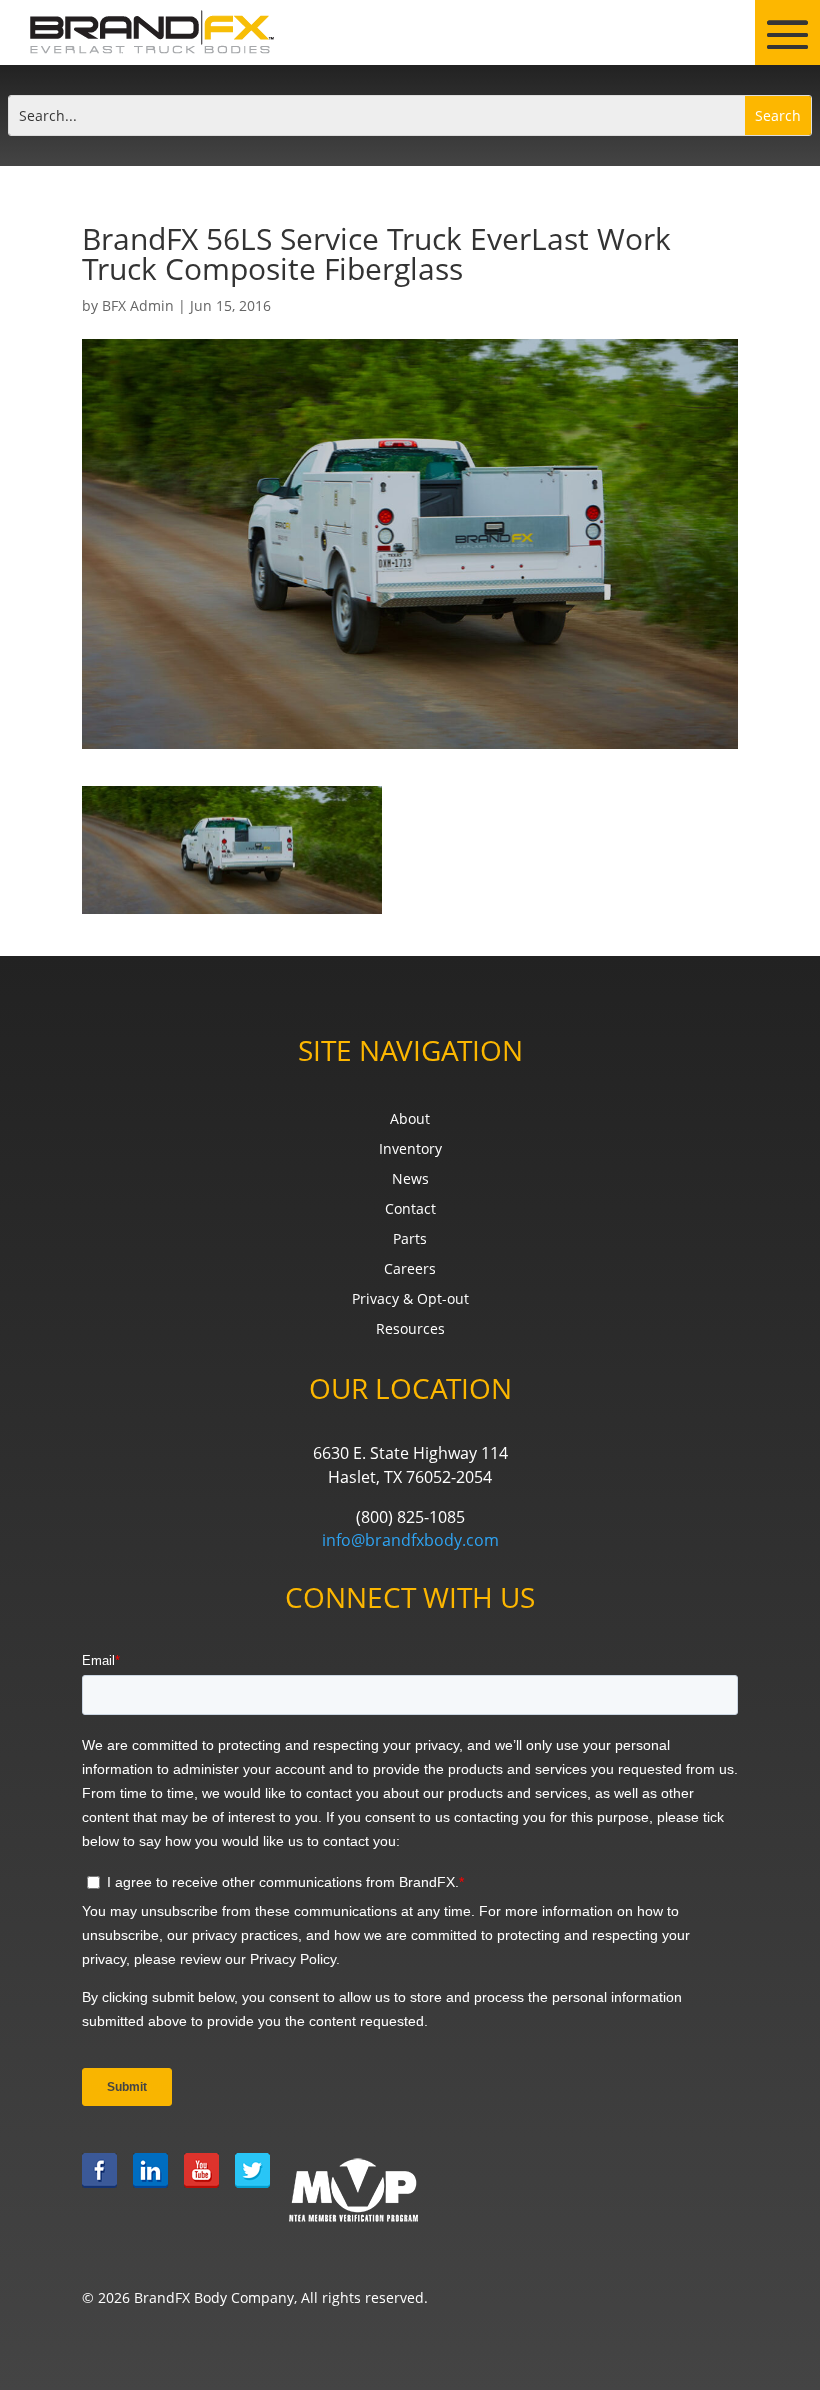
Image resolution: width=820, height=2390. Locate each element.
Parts (410, 1240)
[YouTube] (201, 2189)
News (410, 1180)
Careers (410, 1270)
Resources (410, 1330)
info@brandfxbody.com (410, 1540)
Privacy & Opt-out (410, 1300)
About (410, 1120)
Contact (410, 1210)
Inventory (410, 1150)
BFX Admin (138, 305)
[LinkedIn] (150, 2189)
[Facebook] (99, 2189)
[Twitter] (252, 2189)
